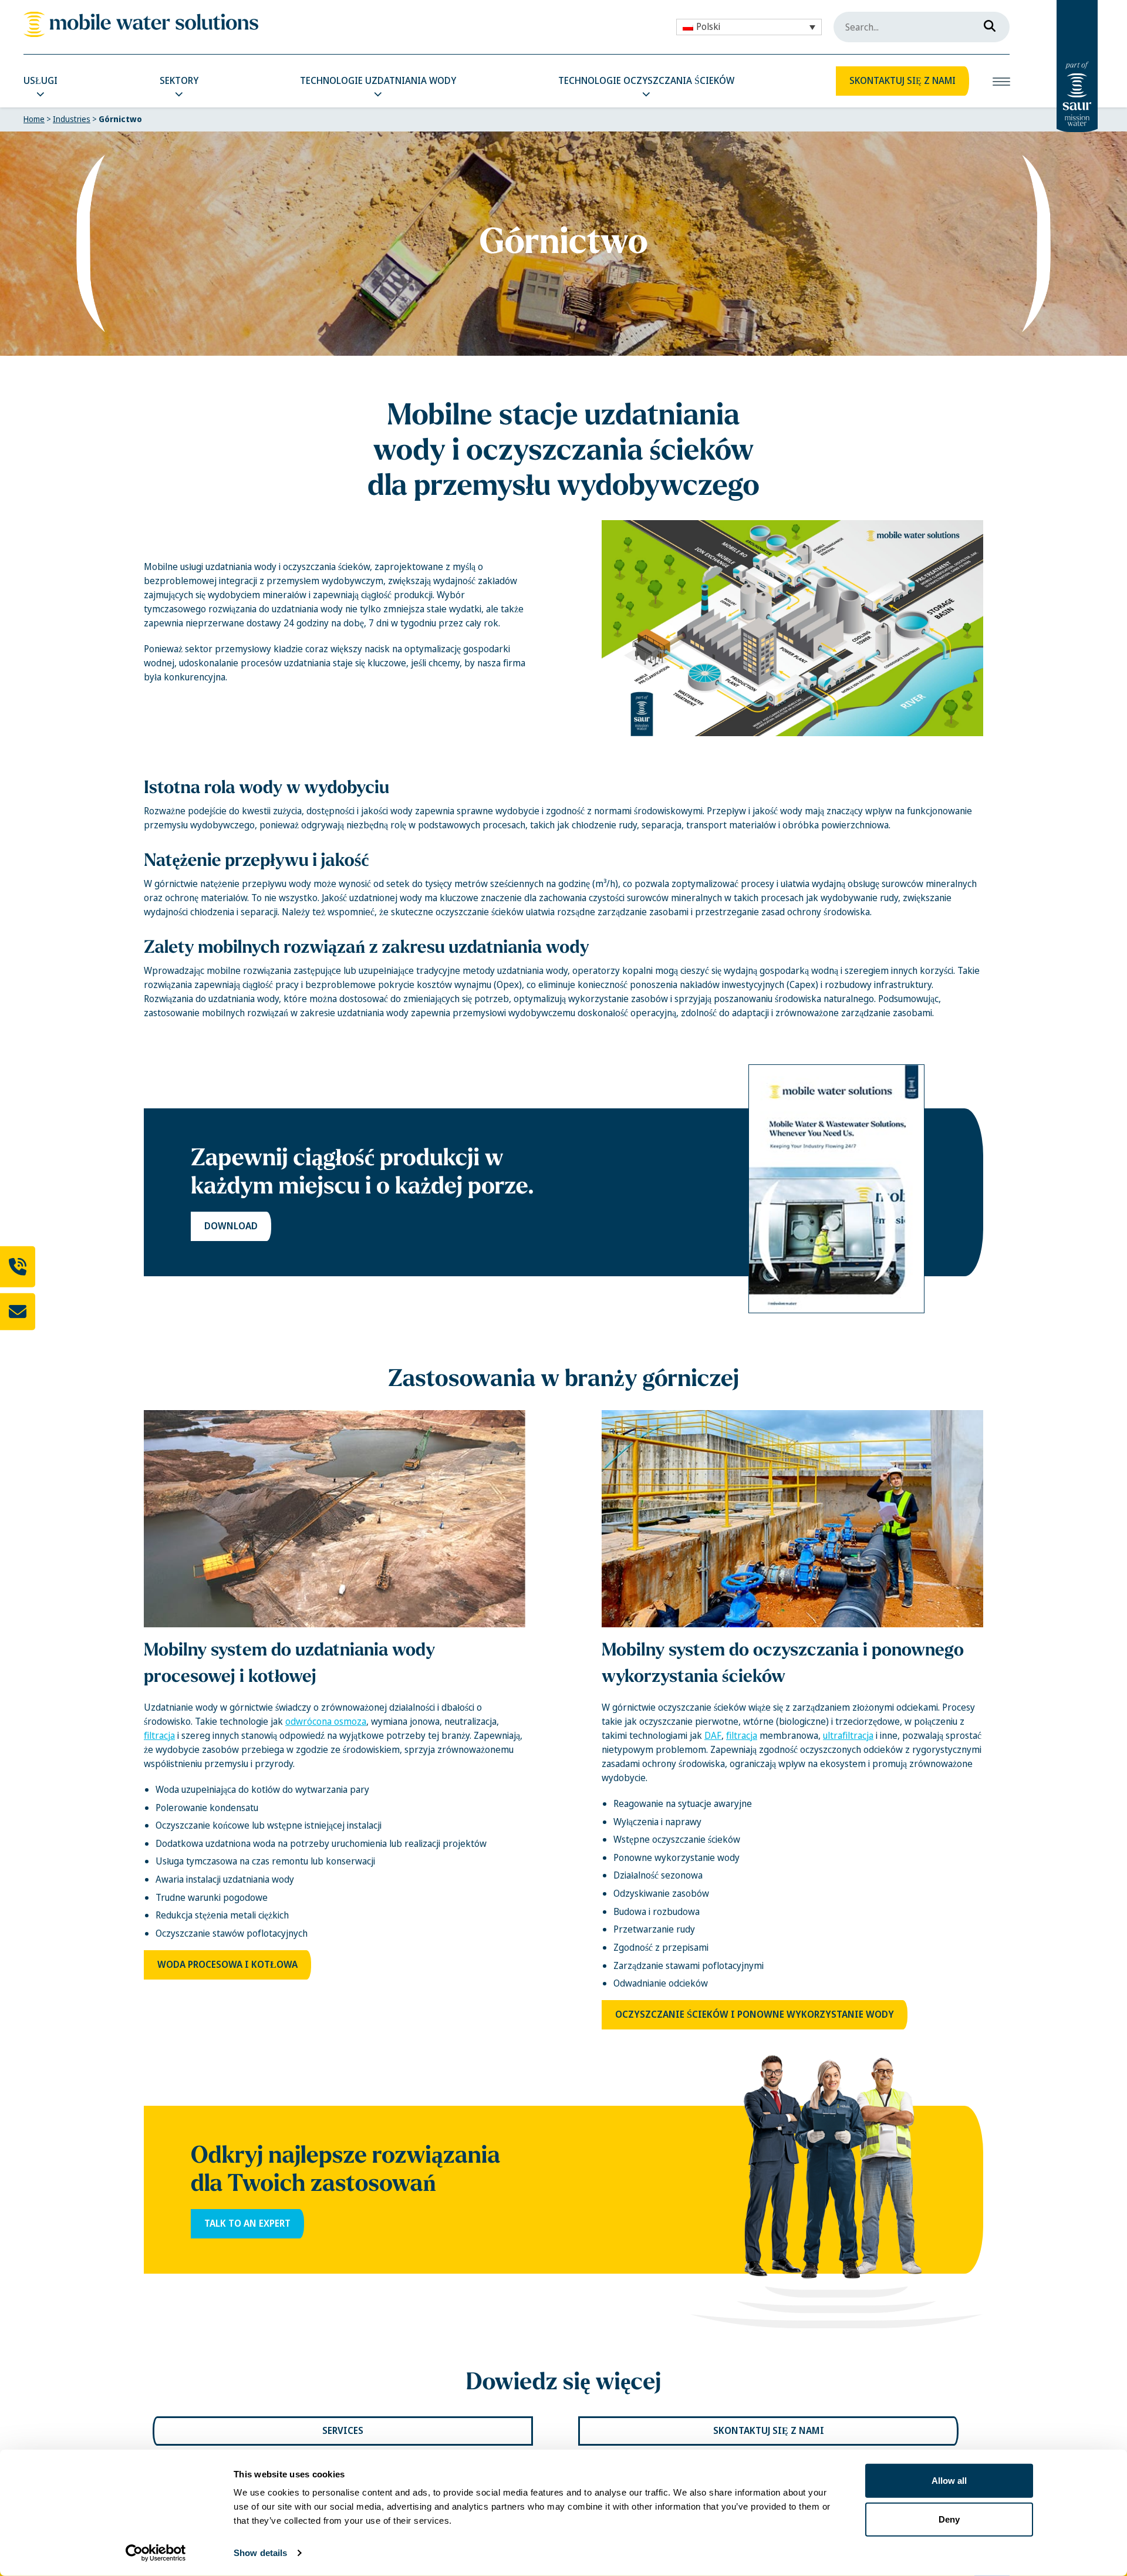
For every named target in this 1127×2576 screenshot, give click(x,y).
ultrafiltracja (848, 1736)
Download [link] (231, 1226)
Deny (949, 2519)
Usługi (41, 81)
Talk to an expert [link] (247, 2223)
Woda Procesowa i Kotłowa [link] (227, 1965)
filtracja (159, 1736)
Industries (72, 119)
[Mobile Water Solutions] (141, 24)
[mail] (18, 1312)
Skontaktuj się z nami (902, 81)
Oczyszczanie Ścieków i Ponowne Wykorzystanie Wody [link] (755, 2014)
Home (34, 119)
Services (343, 2431)
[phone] (18, 1267)
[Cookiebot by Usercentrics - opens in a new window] (156, 2553)
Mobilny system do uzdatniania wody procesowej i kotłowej (289, 1663)
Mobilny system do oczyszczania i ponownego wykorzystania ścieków (783, 1663)
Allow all (949, 2481)
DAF (713, 1736)
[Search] (986, 23)
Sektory (179, 81)
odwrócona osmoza (326, 1722)
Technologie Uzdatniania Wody (378, 81)
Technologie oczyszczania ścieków (646, 81)
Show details (260, 2553)
